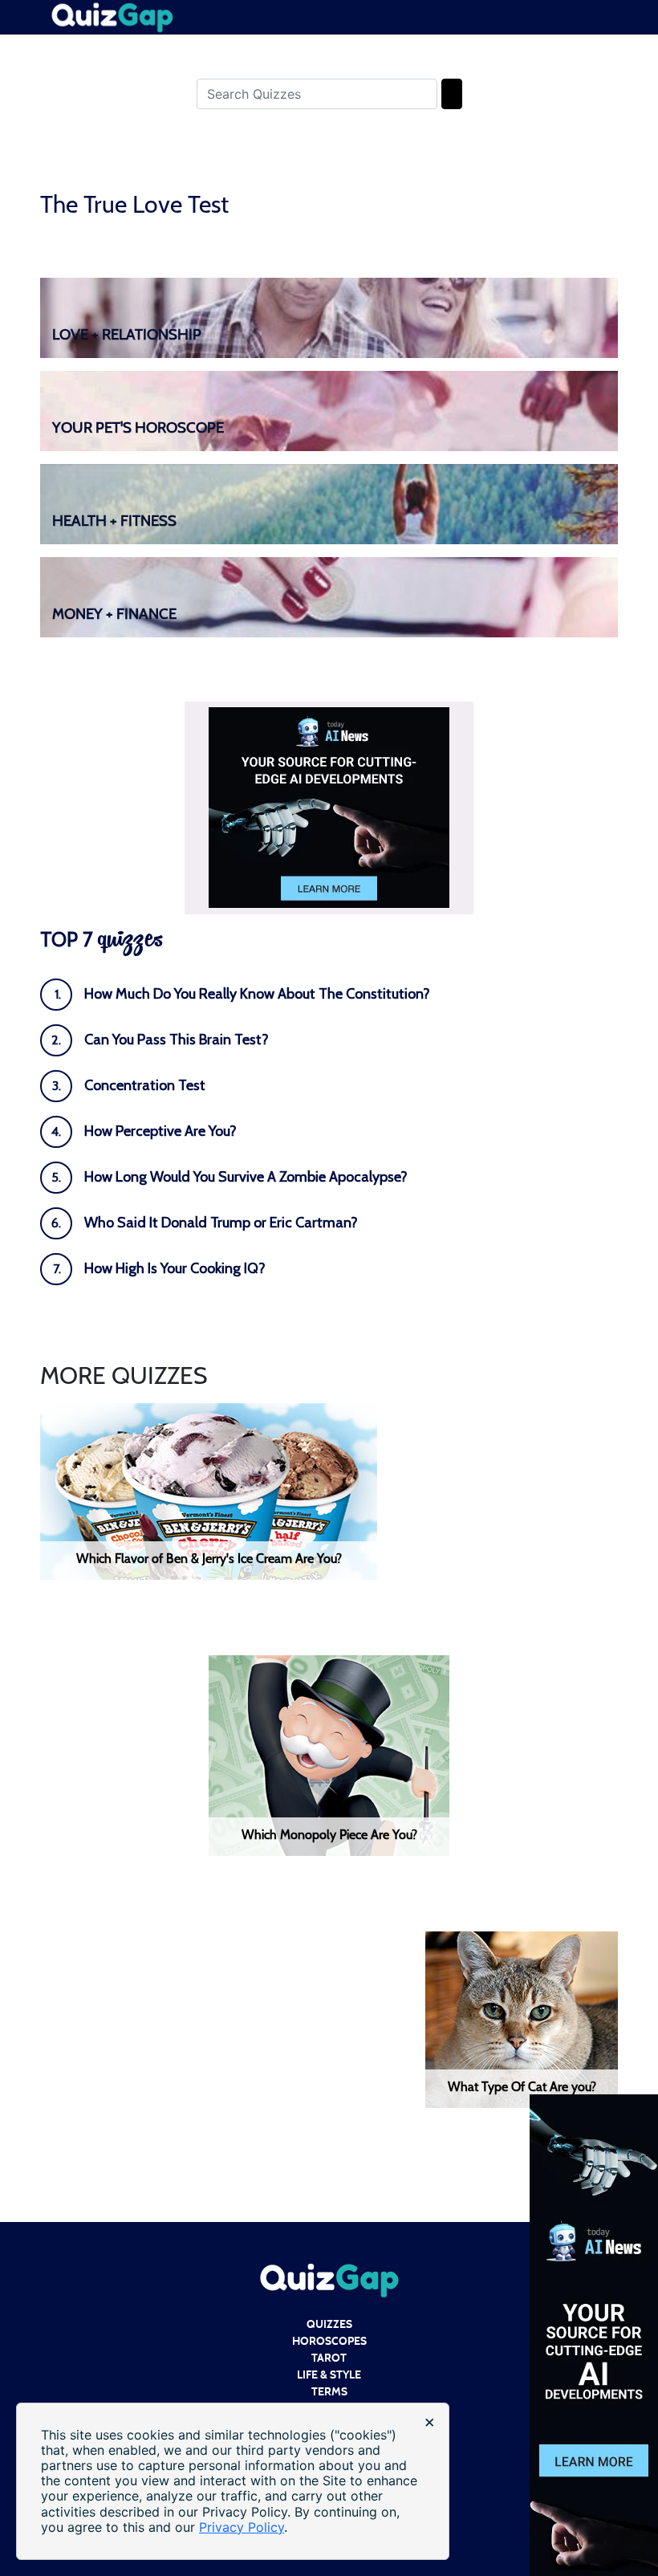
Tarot (329, 2358)
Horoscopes (329, 2341)
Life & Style (329, 2375)
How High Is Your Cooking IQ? (175, 1268)
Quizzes (329, 2324)
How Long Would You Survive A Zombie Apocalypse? (246, 1177)
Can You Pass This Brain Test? (177, 1040)
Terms (329, 2392)
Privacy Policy (242, 2527)
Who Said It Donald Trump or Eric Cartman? (221, 1223)
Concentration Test (145, 1085)
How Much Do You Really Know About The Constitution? (257, 994)
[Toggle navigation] (607, 8)
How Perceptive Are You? (160, 1131)
